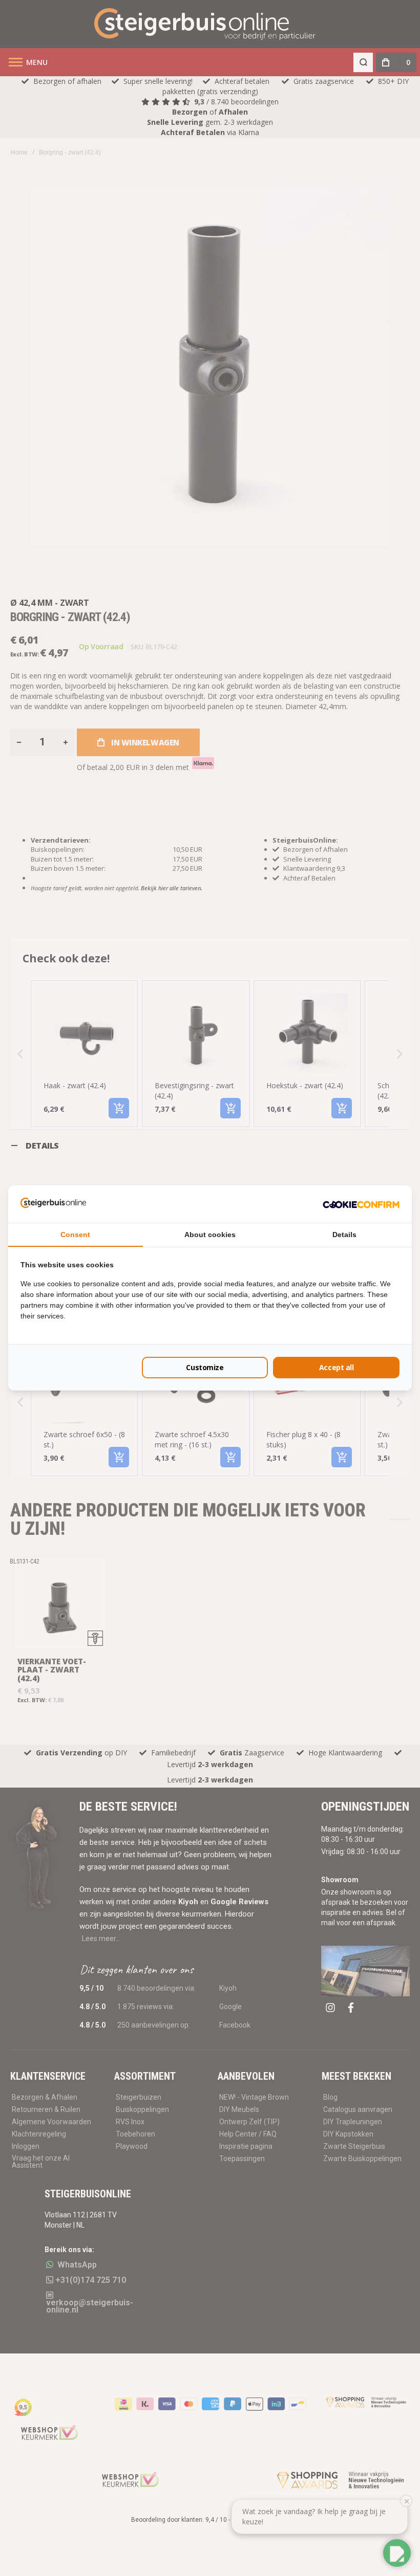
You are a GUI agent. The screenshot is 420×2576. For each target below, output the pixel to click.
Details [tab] (344, 1235)
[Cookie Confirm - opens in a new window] (361, 1204)
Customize (205, 1367)
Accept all (337, 1367)
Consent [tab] (75, 1235)
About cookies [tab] (210, 1235)
